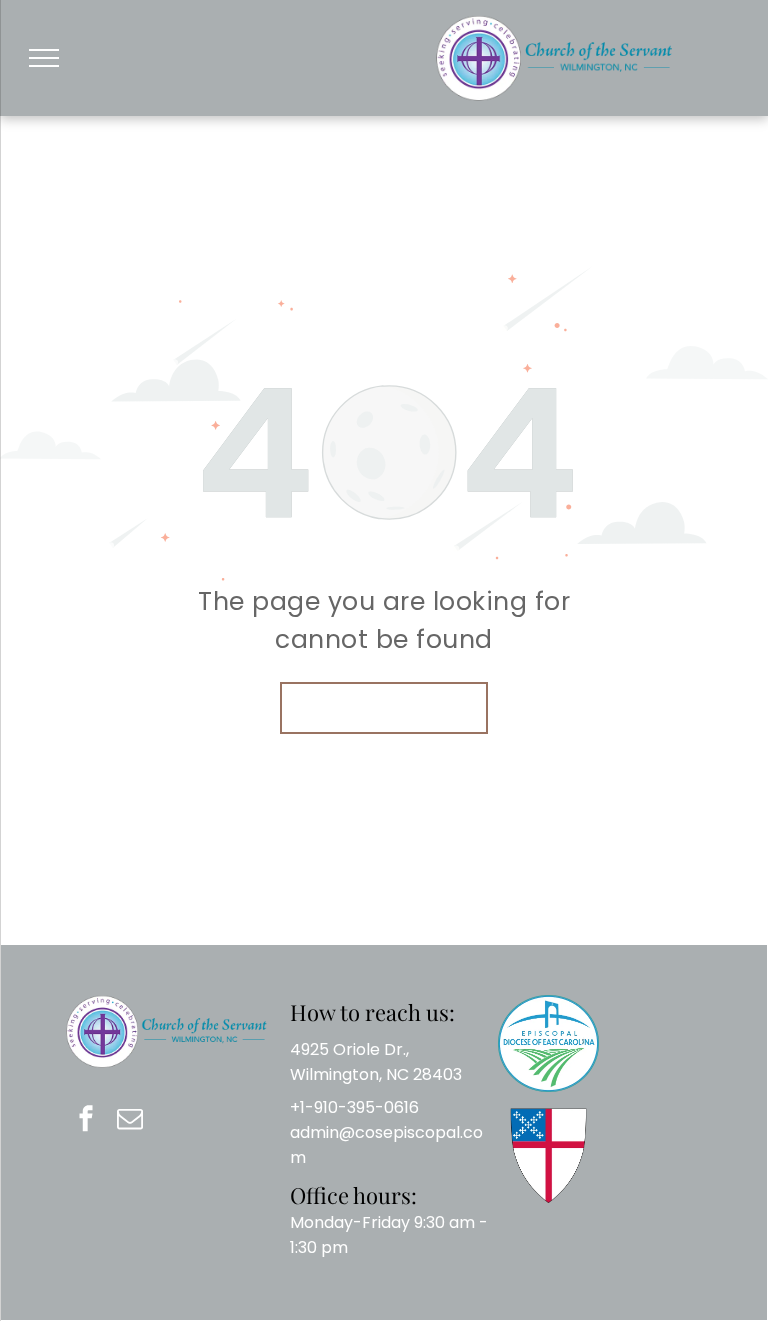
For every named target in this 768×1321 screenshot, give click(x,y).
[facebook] (86, 1121)
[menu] (44, 58)
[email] (130, 1121)
